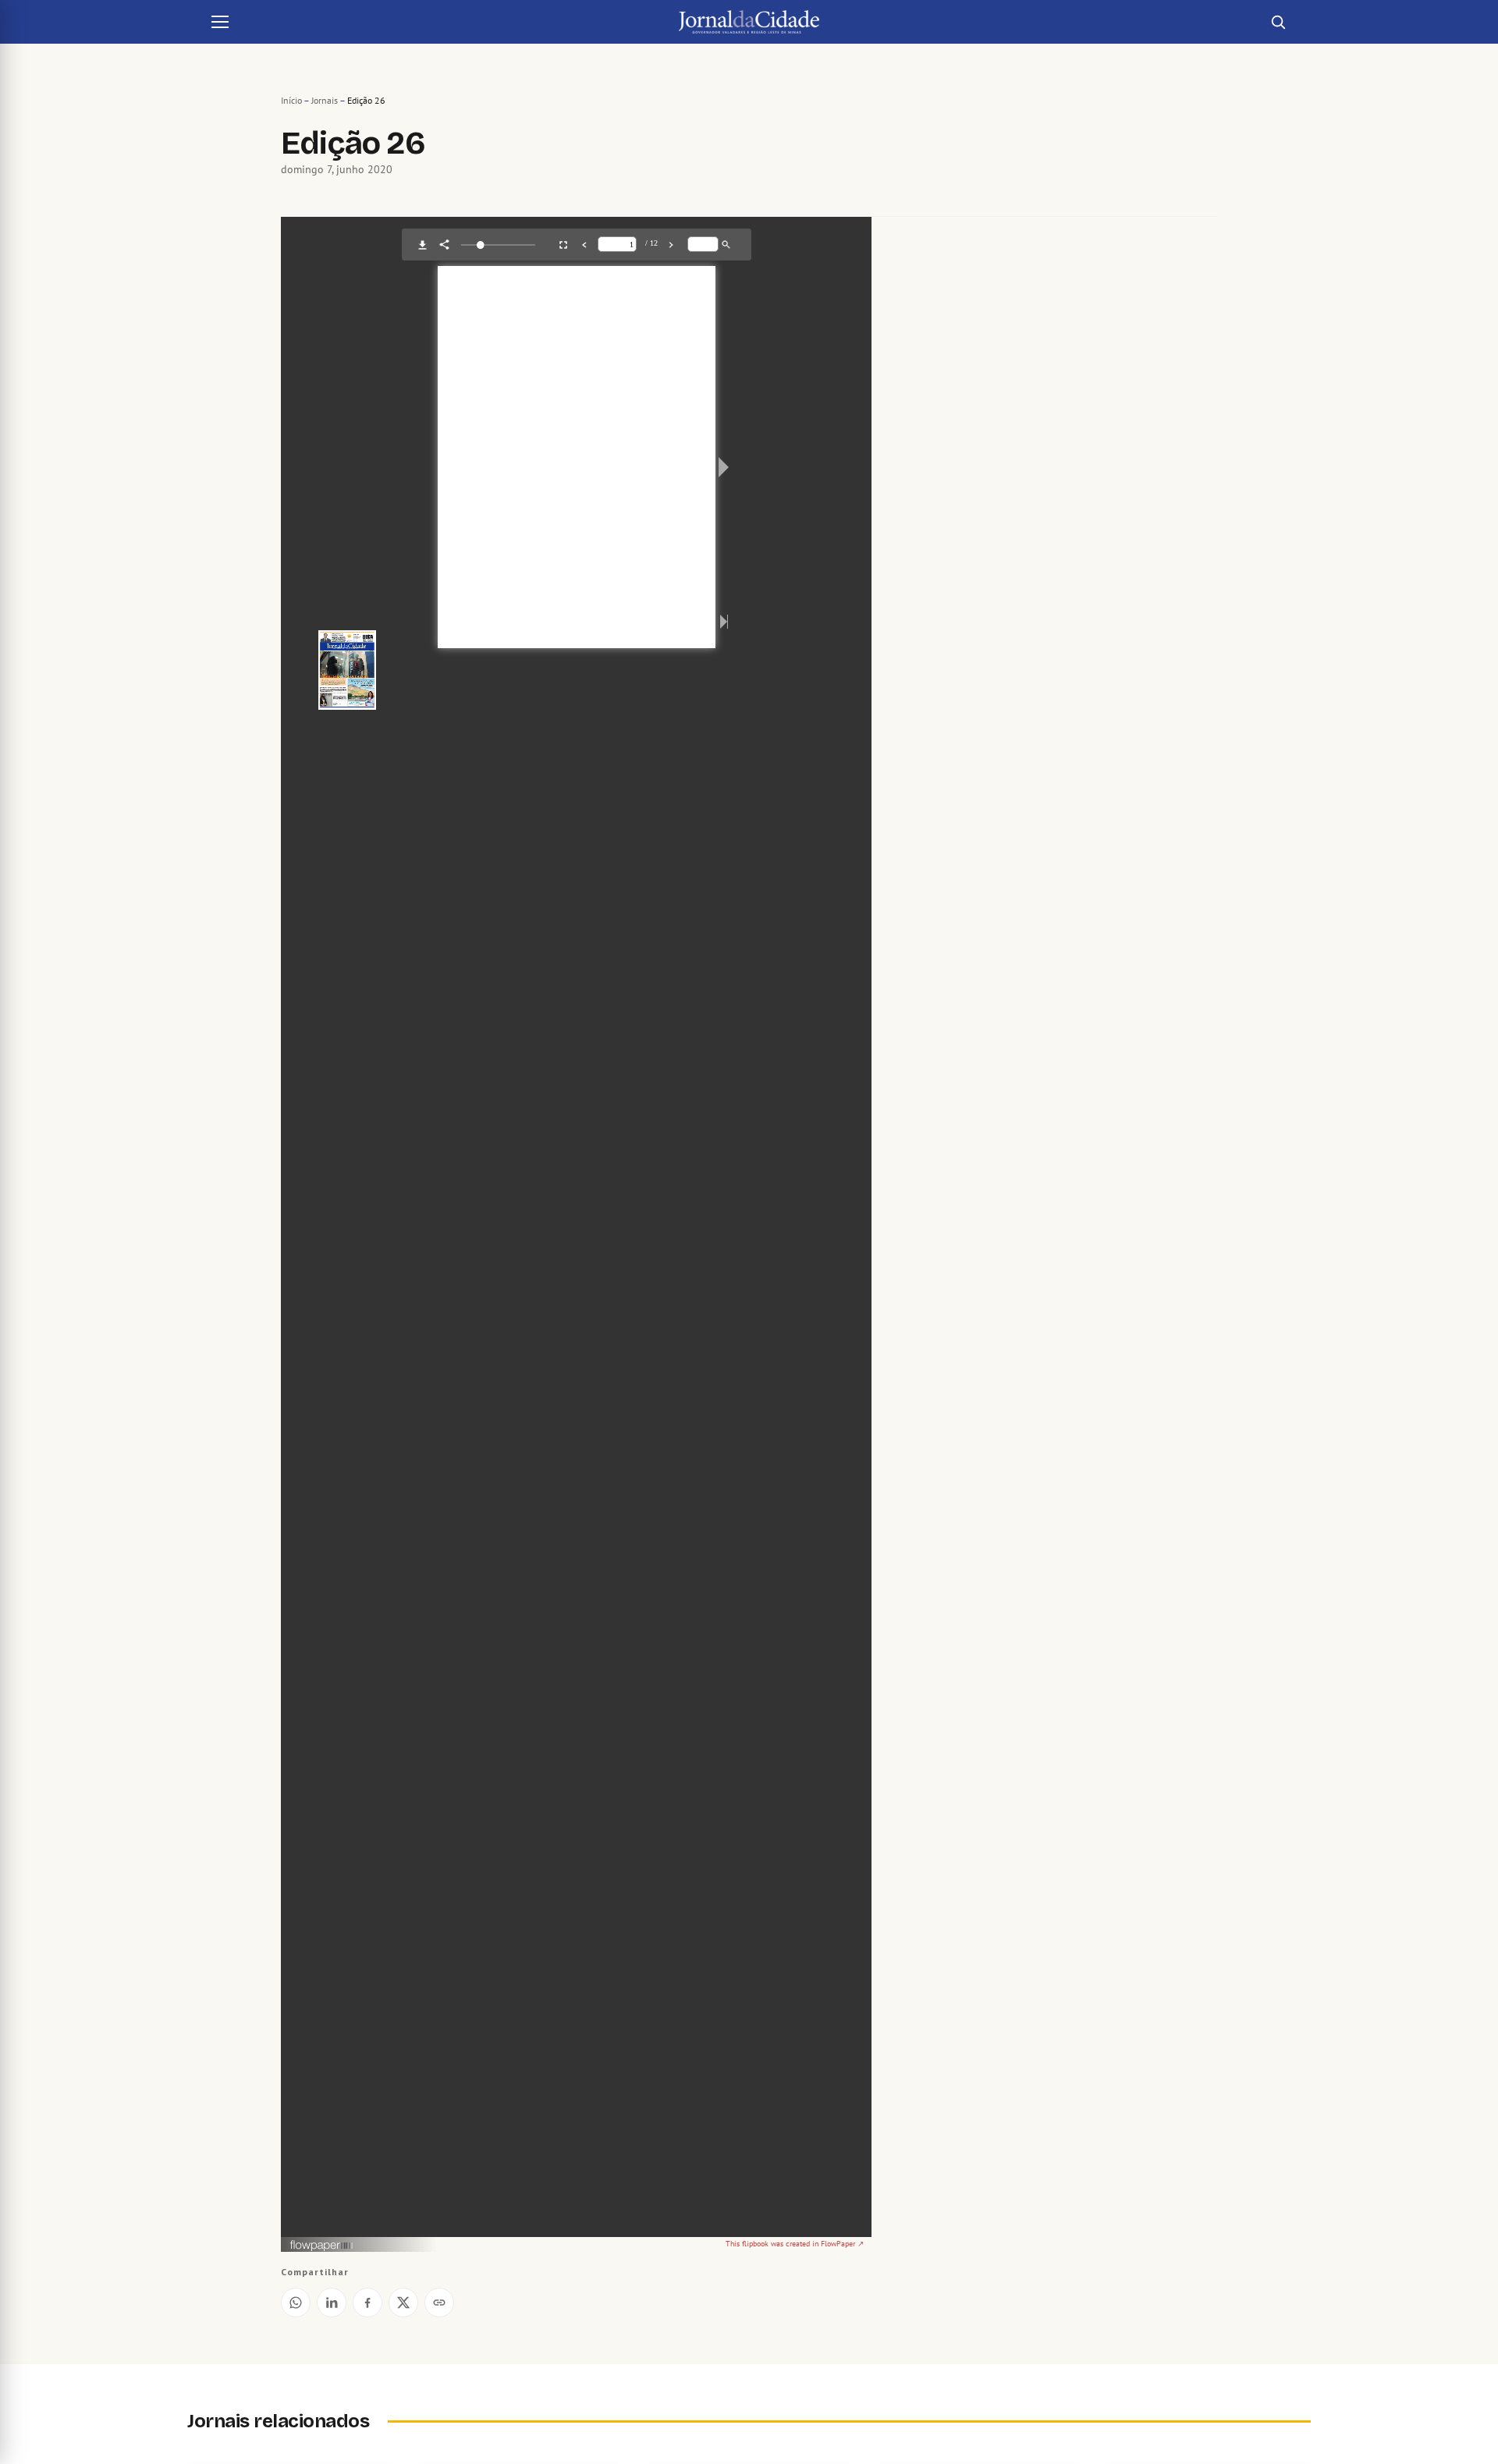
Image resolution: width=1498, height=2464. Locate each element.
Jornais (325, 100)
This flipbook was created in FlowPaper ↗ (795, 2244)
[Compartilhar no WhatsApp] (296, 2303)
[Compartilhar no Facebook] (367, 2303)
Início (291, 100)
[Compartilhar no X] (403, 2303)
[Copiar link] (439, 2303)
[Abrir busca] (1278, 22)
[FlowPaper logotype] (322, 2247)
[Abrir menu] (220, 22)
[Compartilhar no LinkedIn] (332, 2303)
